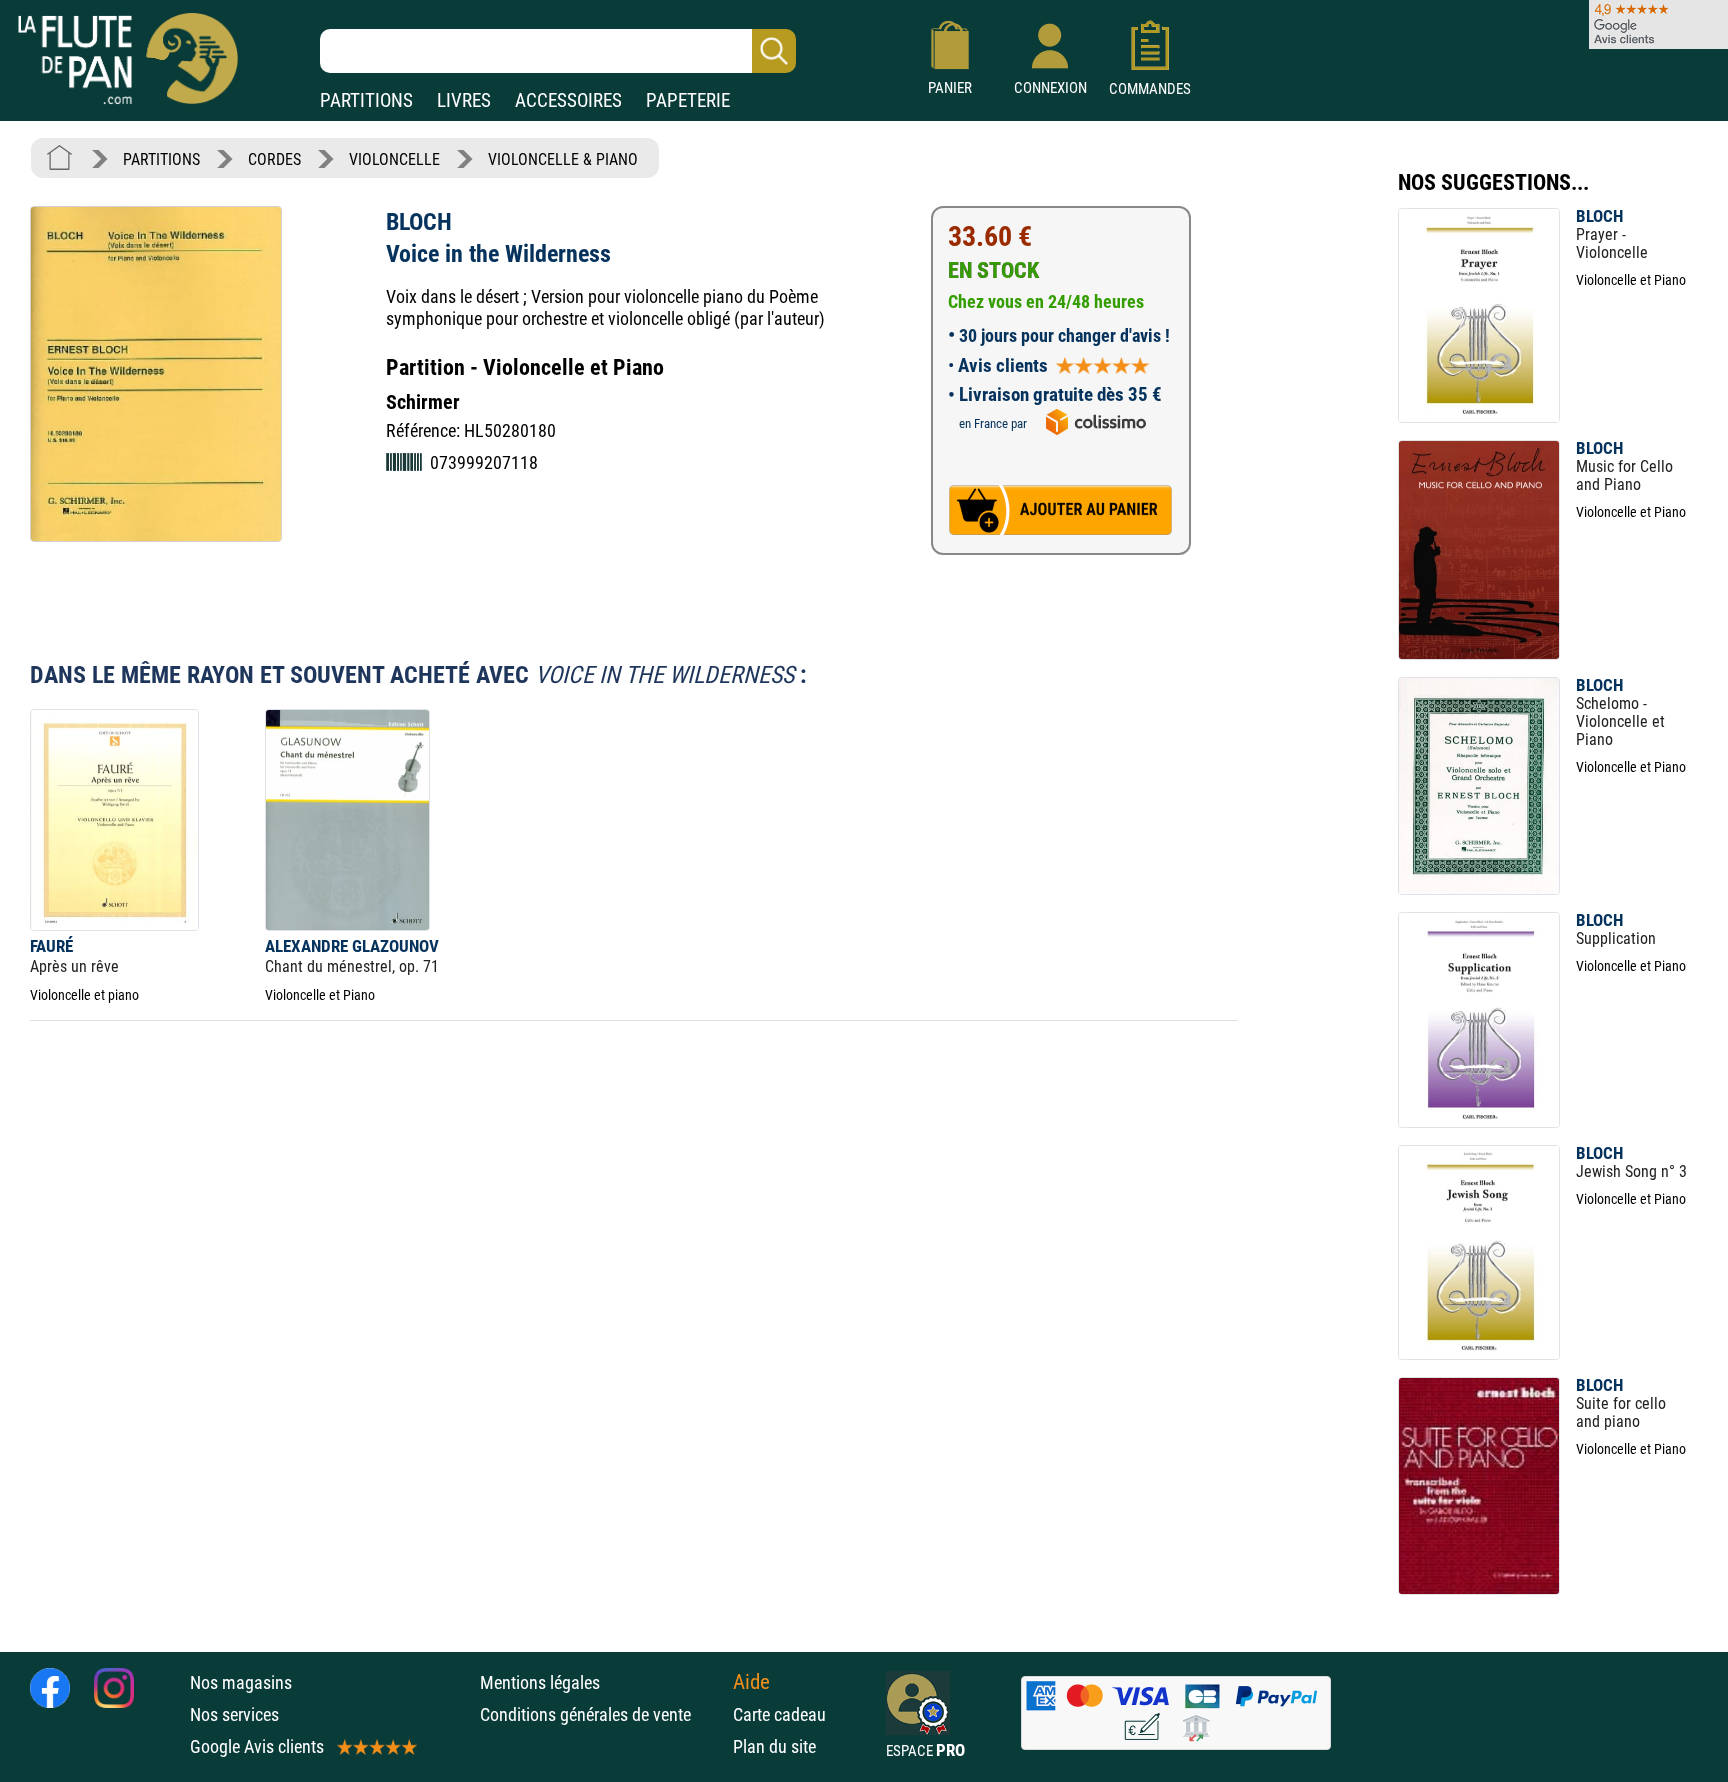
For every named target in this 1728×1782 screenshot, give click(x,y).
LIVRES (464, 100)
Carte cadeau (779, 1714)
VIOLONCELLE (394, 159)
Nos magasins (241, 1682)
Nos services (234, 1714)
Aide (751, 1682)
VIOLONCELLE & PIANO (563, 159)
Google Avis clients (257, 1746)
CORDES (274, 159)
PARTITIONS (366, 100)
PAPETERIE (688, 100)
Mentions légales (540, 1682)
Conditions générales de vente (601, 1714)
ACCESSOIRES (568, 100)
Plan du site (774, 1746)
